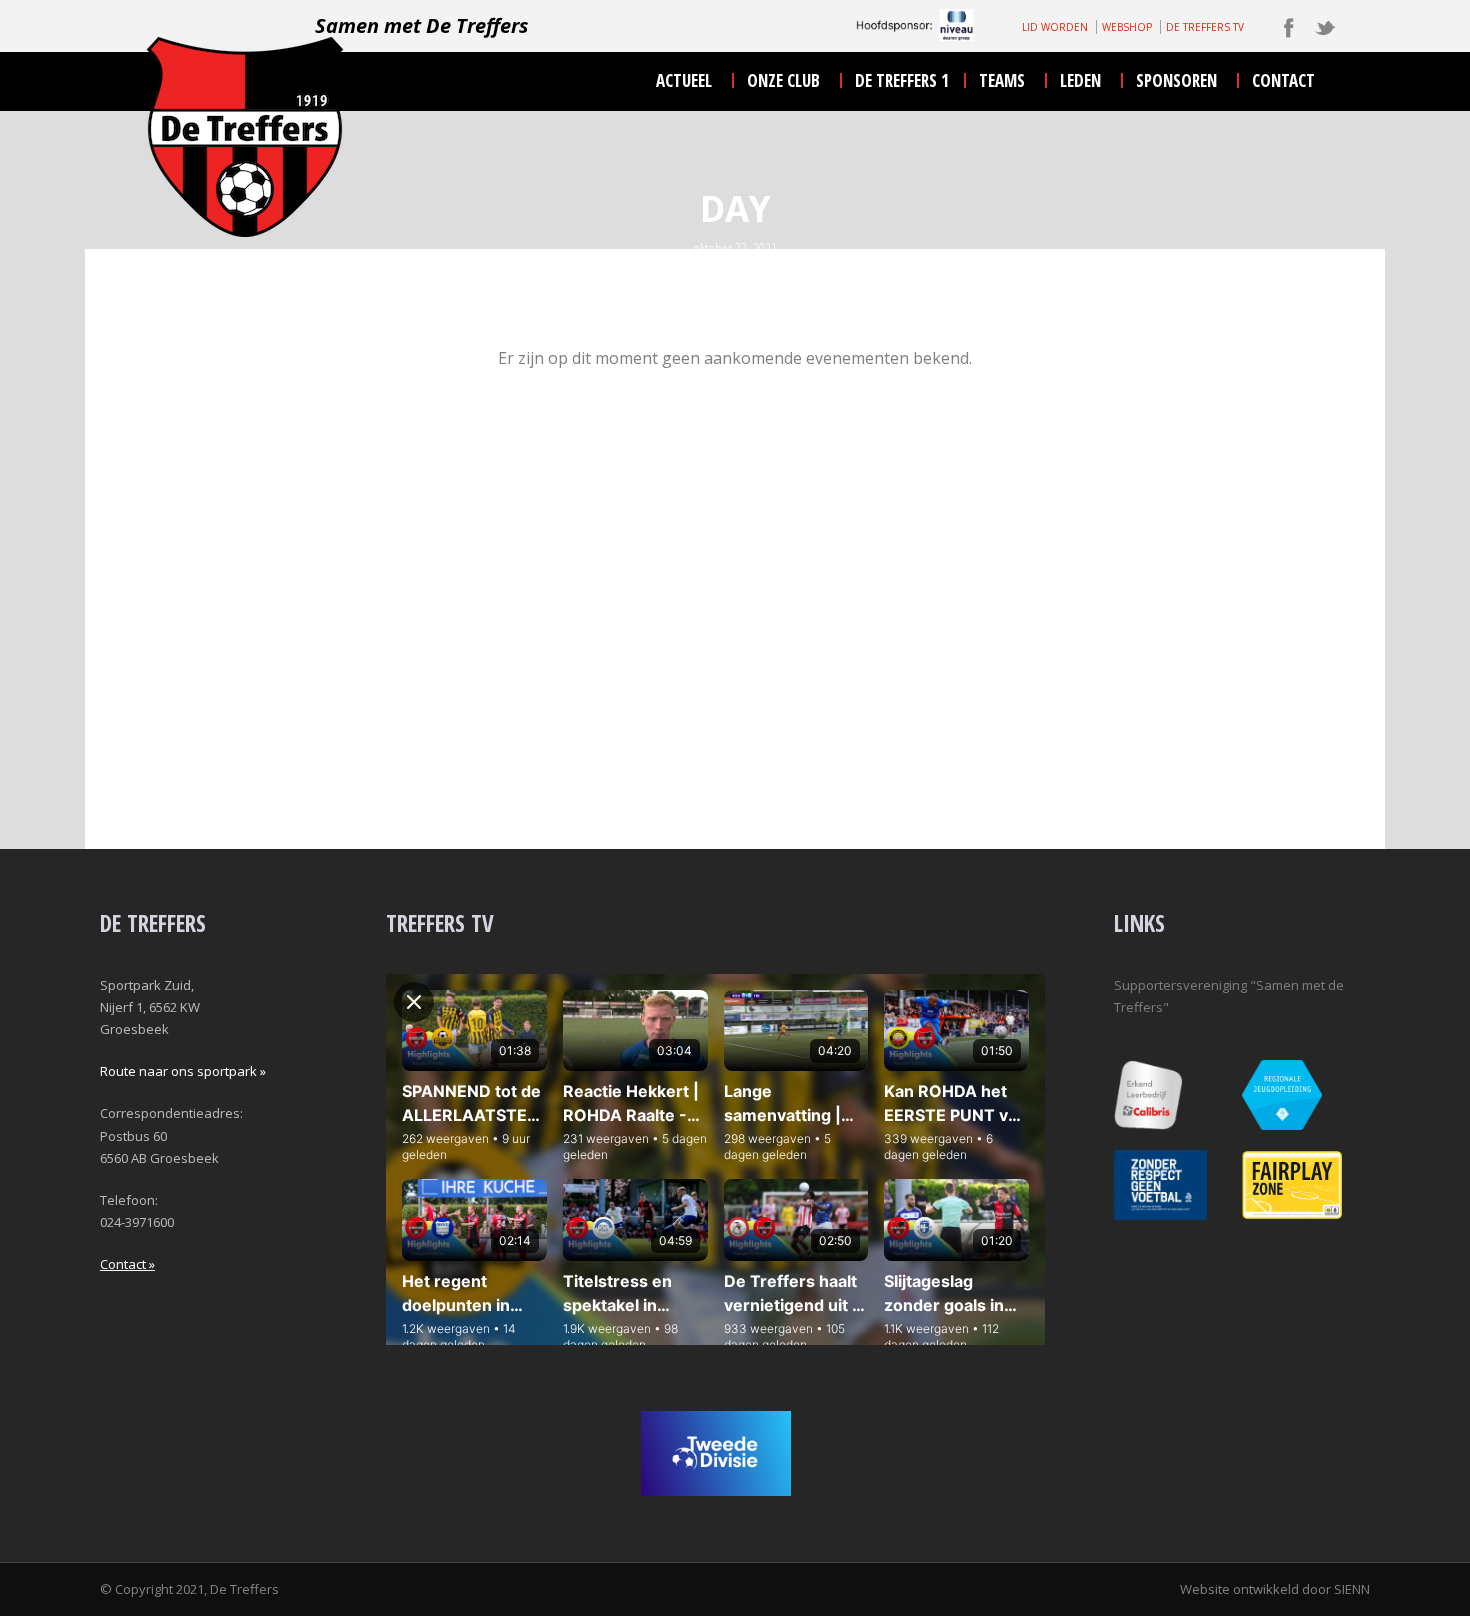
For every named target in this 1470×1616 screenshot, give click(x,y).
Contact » (127, 1264)
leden (1080, 80)
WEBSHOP (1127, 27)
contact (1283, 80)
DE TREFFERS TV (1205, 27)
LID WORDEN (1055, 27)
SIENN (1352, 1589)
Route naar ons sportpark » (183, 1071)
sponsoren (1176, 80)
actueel (684, 80)
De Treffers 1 (902, 80)
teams (1002, 80)
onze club (783, 80)
